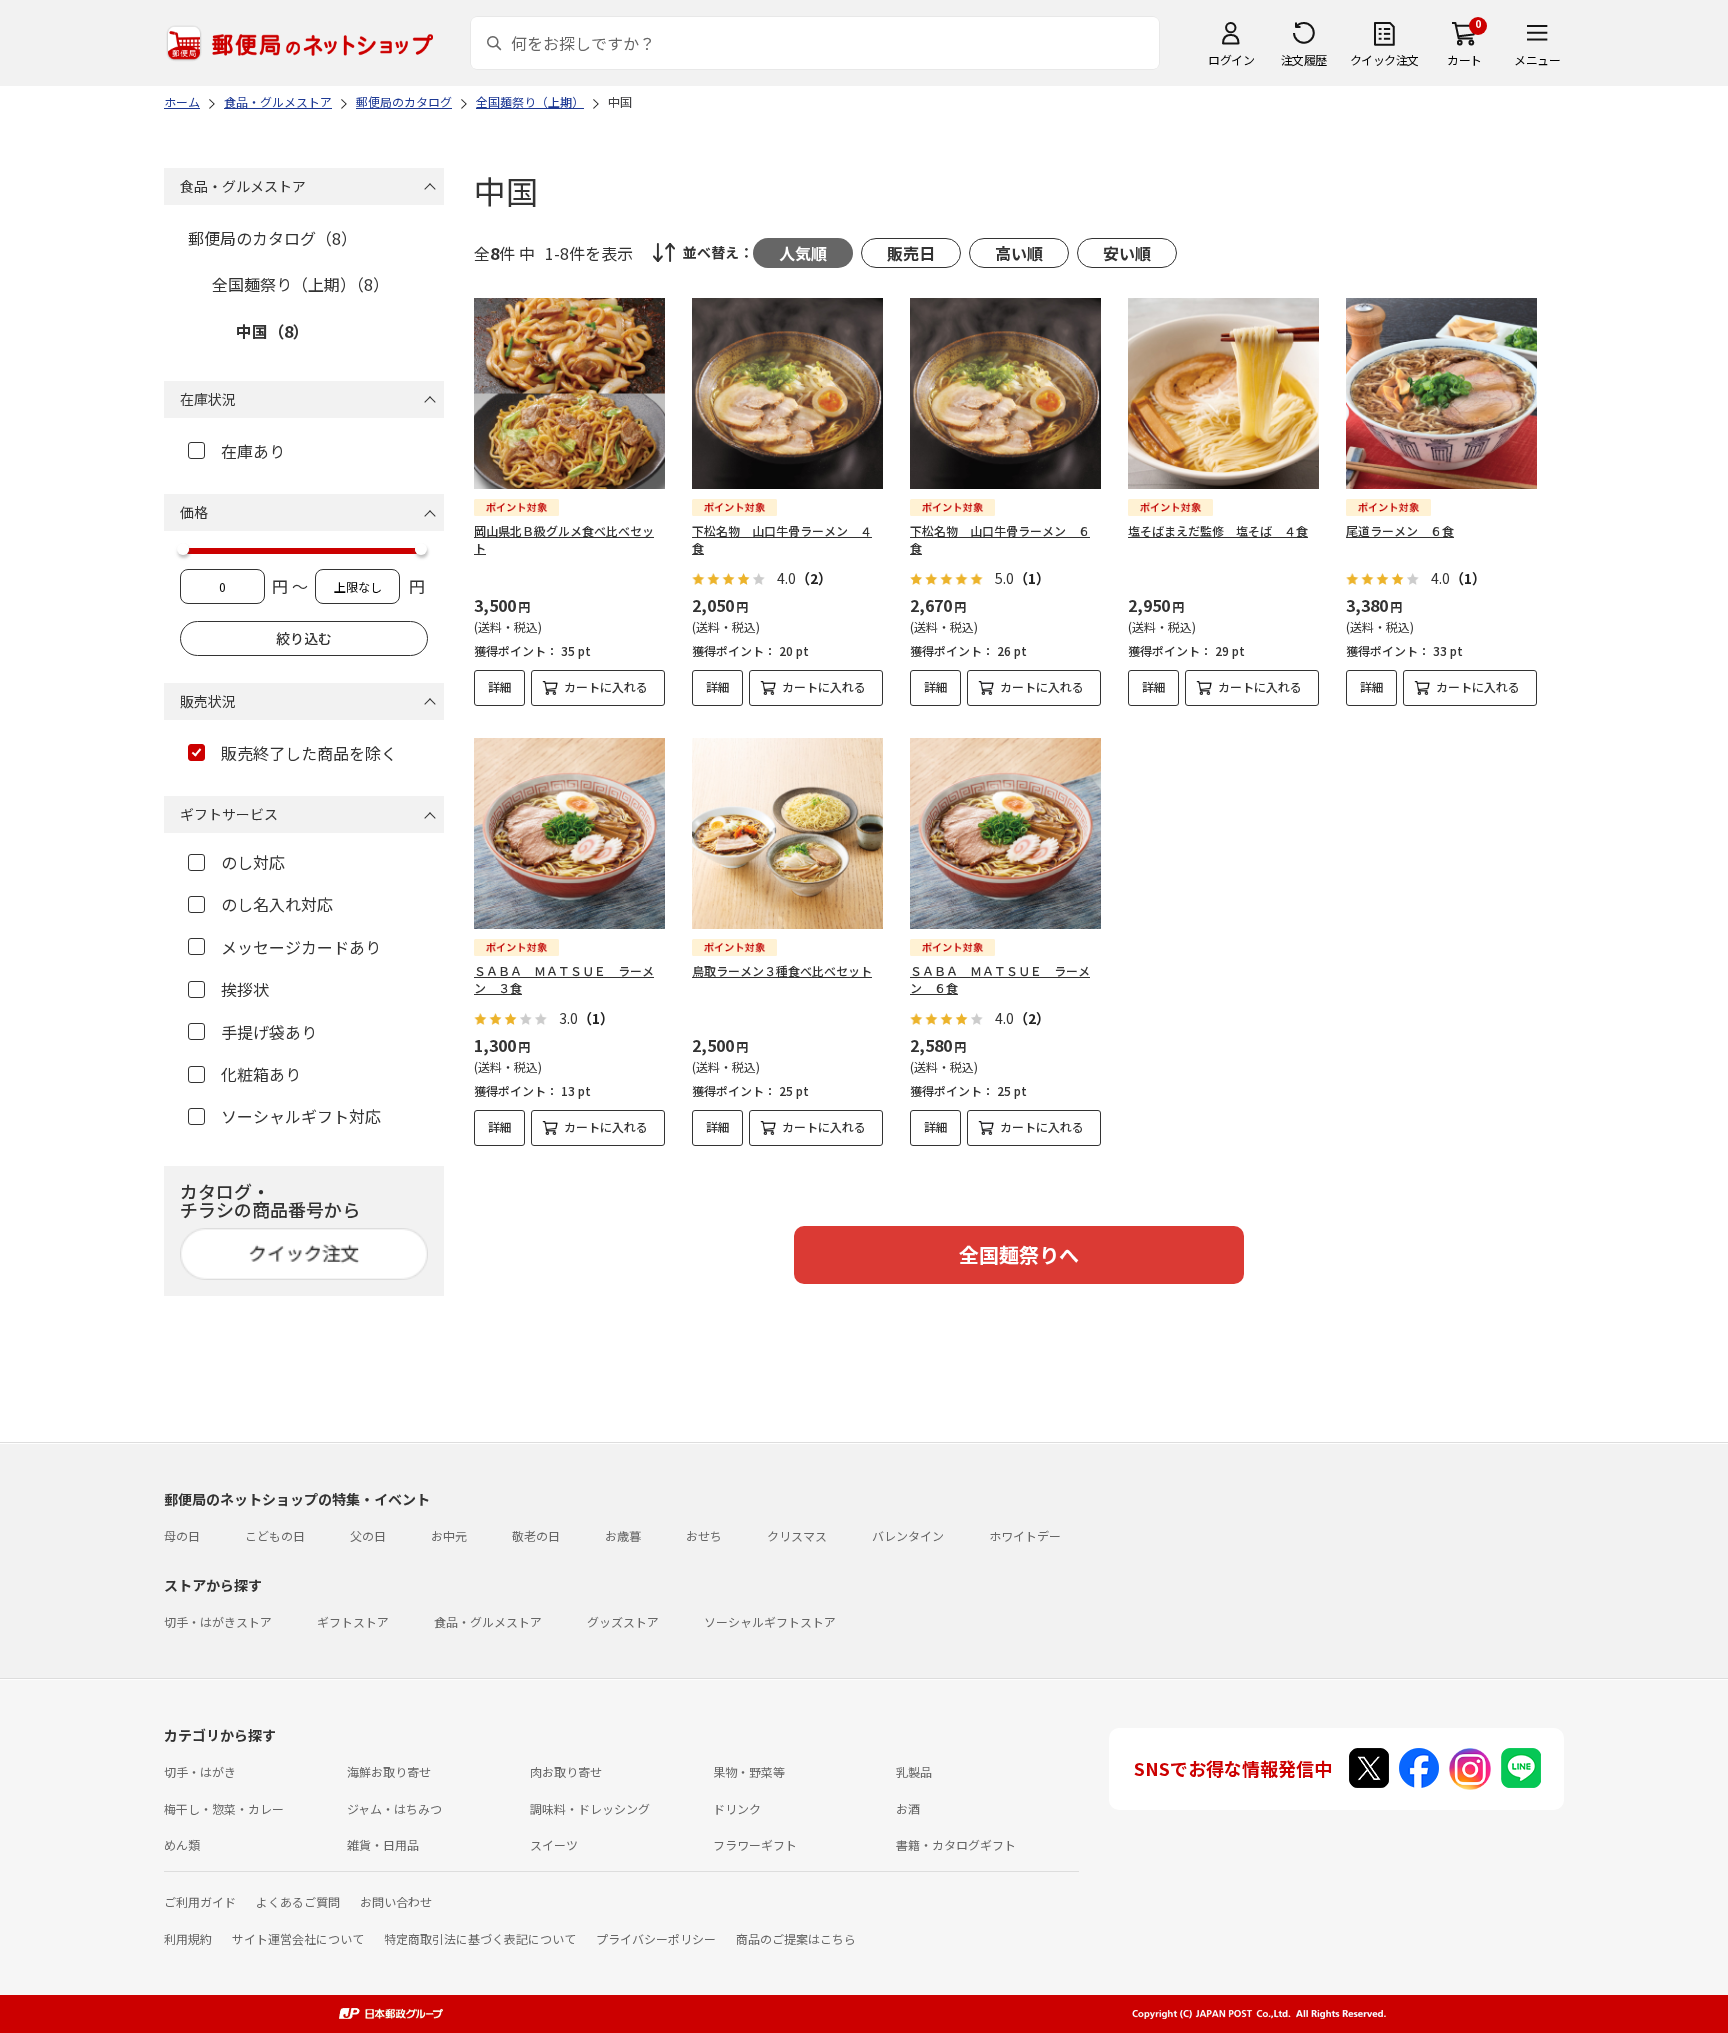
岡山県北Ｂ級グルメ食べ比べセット (564, 539)
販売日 (911, 253)
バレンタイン (908, 1535)
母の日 (182, 1535)
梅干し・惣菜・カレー (224, 1808)
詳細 (500, 686)
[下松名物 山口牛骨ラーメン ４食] (787, 393)
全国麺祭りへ (1019, 1254)
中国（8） (272, 331)
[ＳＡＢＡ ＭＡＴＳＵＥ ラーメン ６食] (1005, 833)
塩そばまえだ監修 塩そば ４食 (1218, 530)
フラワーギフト (755, 1844)
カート (1464, 59)
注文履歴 (1304, 59)
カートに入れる (606, 686)
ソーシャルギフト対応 (301, 1116)
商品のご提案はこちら (796, 1938)
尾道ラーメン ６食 (1400, 530)
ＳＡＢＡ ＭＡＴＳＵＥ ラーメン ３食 (564, 979)
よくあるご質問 (298, 1901)
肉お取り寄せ (566, 1771)
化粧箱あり (261, 1074)
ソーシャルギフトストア (770, 1621)
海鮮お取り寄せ (389, 1771)
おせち (704, 1535)
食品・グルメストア (488, 1621)
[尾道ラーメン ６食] (1441, 393)
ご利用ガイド (200, 1901)
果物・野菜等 (749, 1771)
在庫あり (253, 451)
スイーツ (554, 1844)
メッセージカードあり (301, 947)
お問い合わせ (396, 1901)
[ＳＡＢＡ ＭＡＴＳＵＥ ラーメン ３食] (569, 833)
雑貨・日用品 (383, 1844)
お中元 (449, 1535)
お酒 (908, 1808)
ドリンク (737, 1808)
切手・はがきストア (218, 1621)
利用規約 (188, 1938)
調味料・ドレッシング (590, 1808)
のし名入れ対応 (277, 904)
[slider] (183, 549)
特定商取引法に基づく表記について (480, 1938)
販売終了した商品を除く (309, 753)
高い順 (1019, 253)
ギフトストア (353, 1621)
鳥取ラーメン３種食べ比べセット (782, 970)
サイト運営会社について (298, 1938)
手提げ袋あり (269, 1032)
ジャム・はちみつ (394, 1808)
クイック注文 (1384, 59)
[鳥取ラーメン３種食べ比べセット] (787, 833)
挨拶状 (245, 989)
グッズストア (623, 1621)
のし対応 (253, 862)
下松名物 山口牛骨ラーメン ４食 (782, 539)
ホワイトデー (1025, 1535)
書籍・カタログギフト (956, 1844)
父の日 (368, 1535)
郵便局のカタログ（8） (272, 238)
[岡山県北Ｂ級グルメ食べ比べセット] (569, 393)
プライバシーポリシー (656, 1938)
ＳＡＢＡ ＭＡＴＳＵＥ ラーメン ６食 (1000, 979)
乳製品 (914, 1771)
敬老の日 (536, 1535)
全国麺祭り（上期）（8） (300, 284)
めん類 (182, 1844)
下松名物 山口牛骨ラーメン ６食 (1000, 539)
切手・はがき (200, 1771)
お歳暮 (623, 1535)
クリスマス (797, 1535)
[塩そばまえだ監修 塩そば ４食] (1223, 393)
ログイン (1231, 59)
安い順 (1127, 253)
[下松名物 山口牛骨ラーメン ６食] (1005, 393)
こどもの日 (275, 1535)
